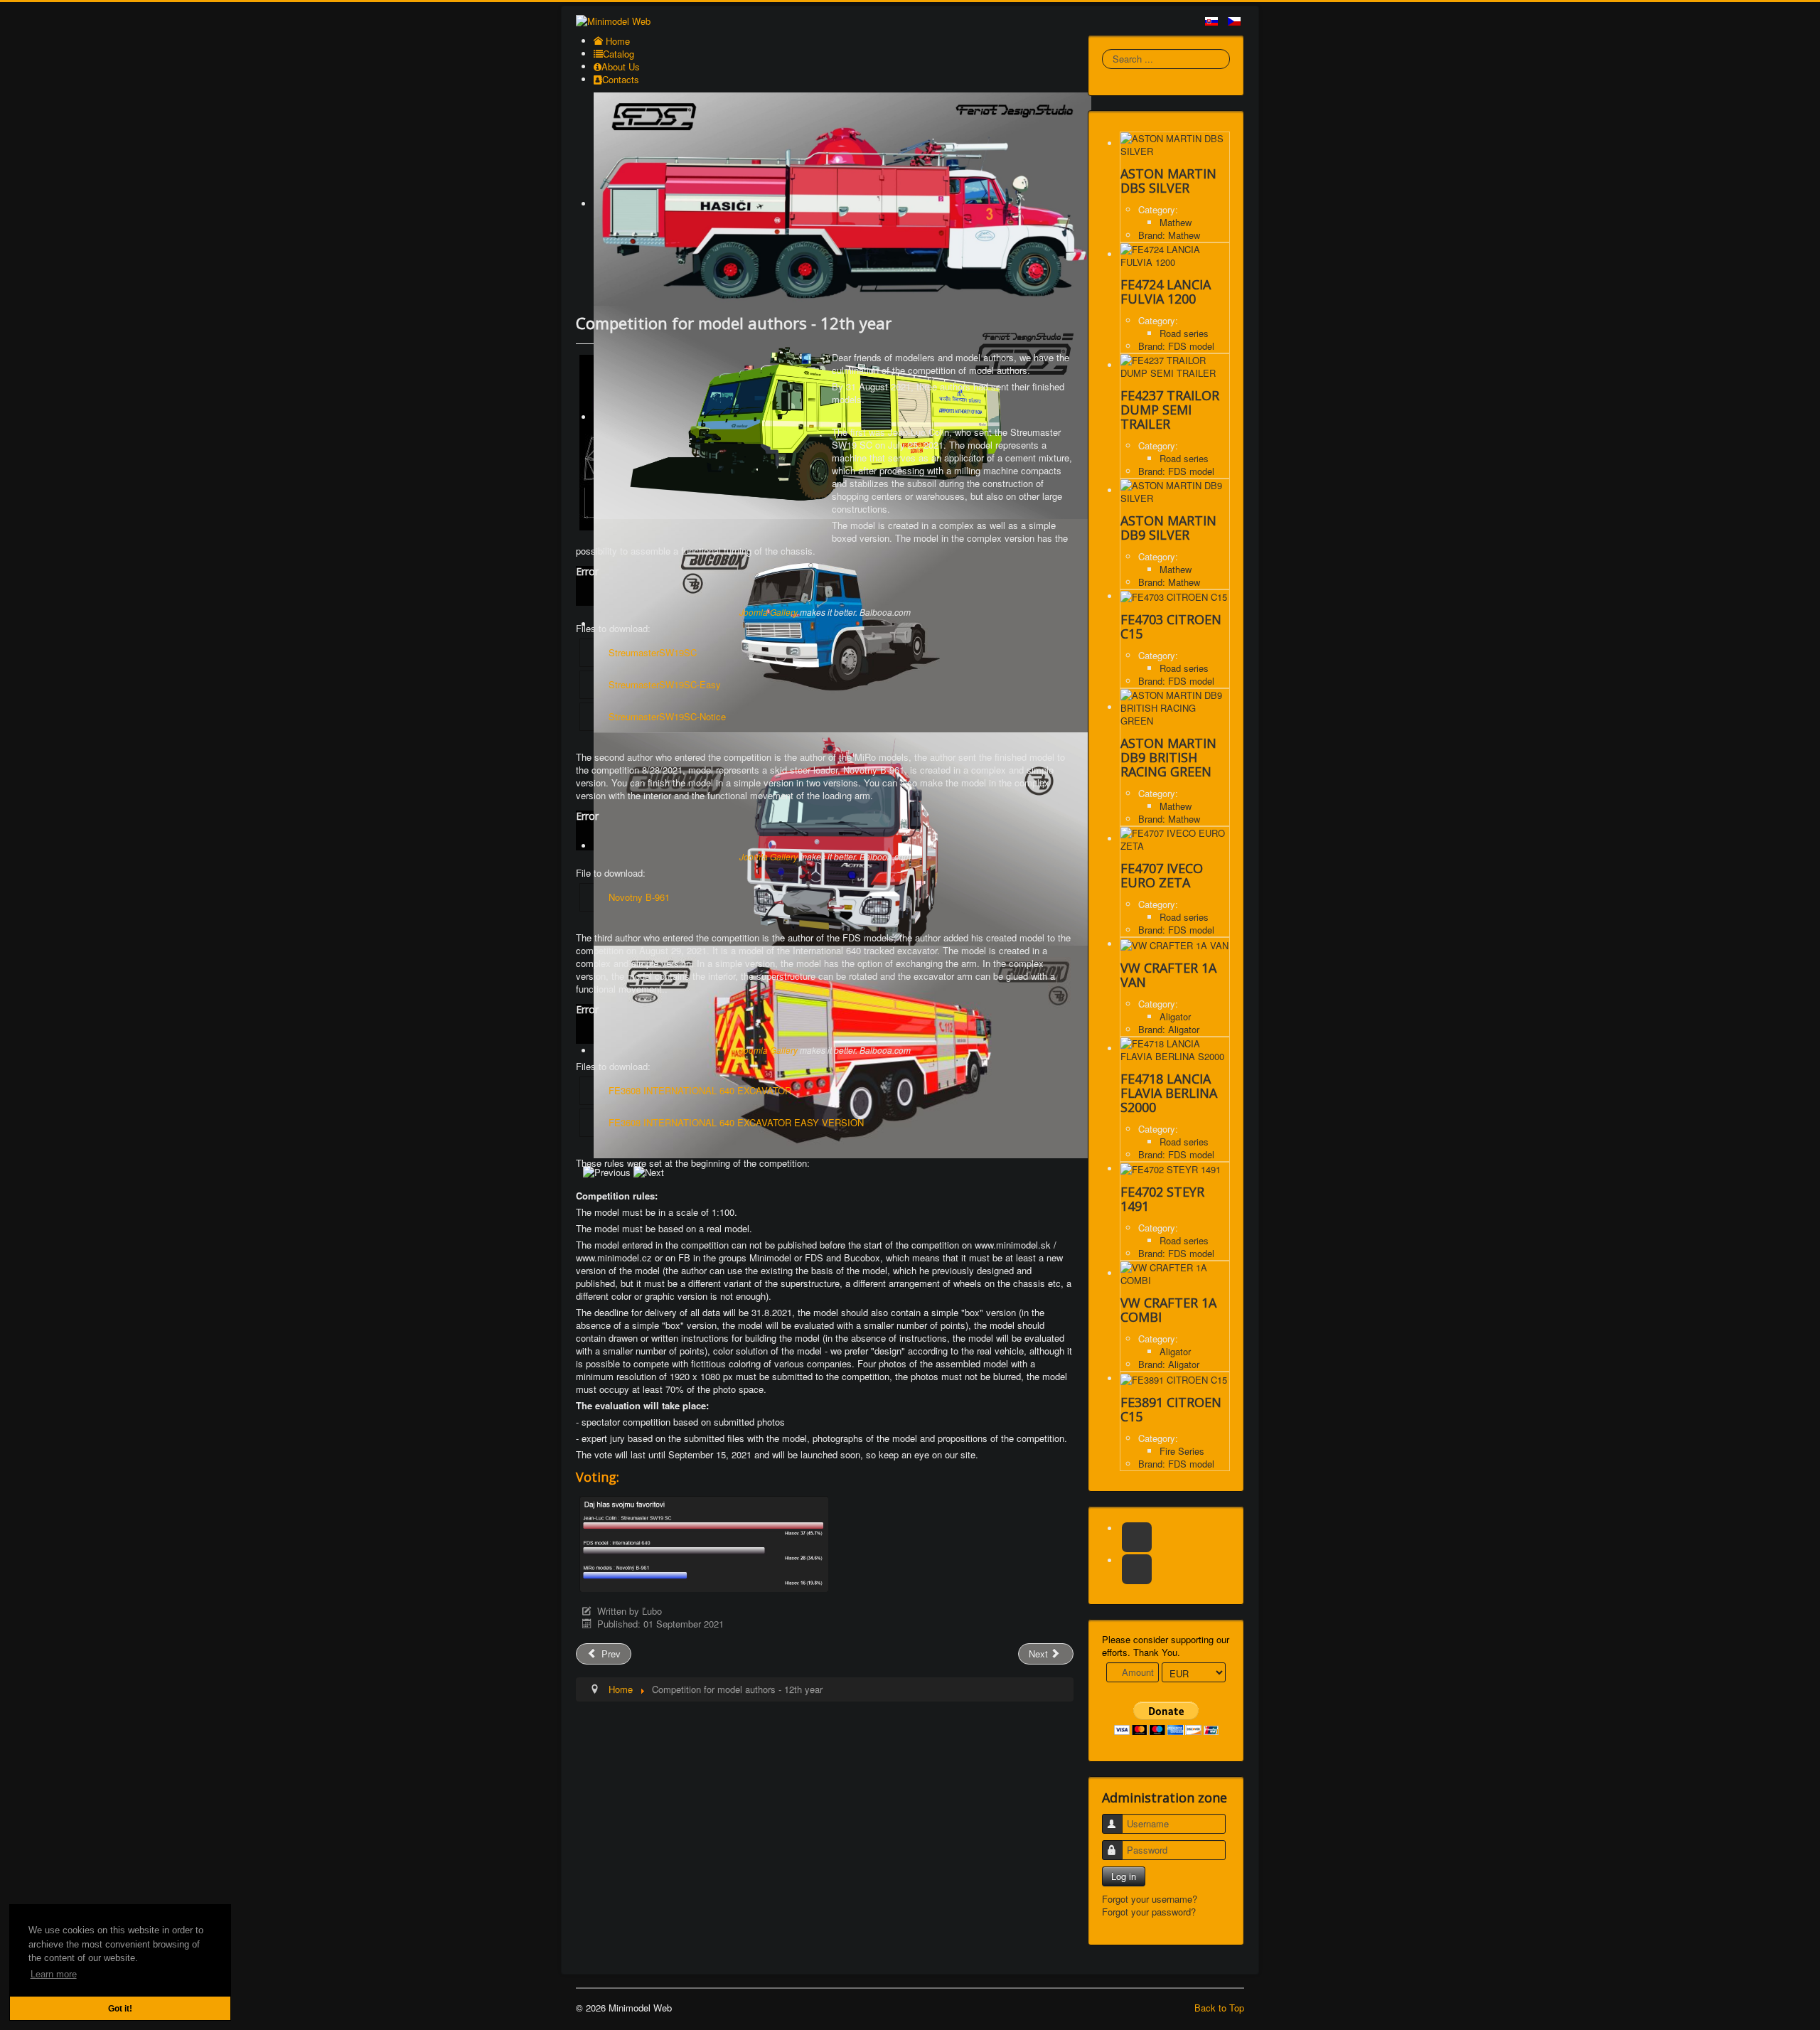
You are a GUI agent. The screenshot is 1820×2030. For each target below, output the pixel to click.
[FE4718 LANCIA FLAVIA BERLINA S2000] (1175, 1048)
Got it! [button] (120, 2008)
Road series (1184, 333)
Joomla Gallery (769, 612)
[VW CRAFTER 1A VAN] (1174, 944)
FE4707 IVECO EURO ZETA (1162, 875)
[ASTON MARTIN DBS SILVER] (1175, 143)
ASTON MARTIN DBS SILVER (1168, 181)
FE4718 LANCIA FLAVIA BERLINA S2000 (1169, 1093)
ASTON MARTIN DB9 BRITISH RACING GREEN (1168, 757)
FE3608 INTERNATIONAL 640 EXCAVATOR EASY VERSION (736, 1122)
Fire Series (1182, 1451)
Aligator (1175, 1016)
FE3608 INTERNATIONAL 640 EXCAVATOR (700, 1090)
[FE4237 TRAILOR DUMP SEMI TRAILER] (1175, 365)
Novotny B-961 (639, 897)
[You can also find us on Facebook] (1137, 1537)
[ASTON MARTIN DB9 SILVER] (1175, 490)
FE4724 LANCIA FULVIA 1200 (1166, 292)
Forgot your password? (1149, 1912)
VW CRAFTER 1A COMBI (1168, 1310)
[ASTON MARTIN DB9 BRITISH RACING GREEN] (1175, 707)
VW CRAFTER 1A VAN (1168, 975)
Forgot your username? (1150, 1899)
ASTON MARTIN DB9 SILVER (1168, 528)
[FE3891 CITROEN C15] (1174, 1378)
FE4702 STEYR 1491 (1162, 1199)
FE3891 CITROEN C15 (1171, 1409)
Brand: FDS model (1176, 346)
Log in (1124, 1876)
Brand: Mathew (1169, 235)
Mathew (1176, 222)
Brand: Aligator (1169, 1029)
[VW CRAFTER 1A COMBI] (1175, 1273)
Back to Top (1219, 2008)
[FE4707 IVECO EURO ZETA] (1175, 839)
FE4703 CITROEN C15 (1171, 626)
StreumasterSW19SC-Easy (665, 684)
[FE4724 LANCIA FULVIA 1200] (1175, 254)
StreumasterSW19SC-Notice (667, 716)
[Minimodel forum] (1137, 1569)
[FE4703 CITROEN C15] (1174, 596)
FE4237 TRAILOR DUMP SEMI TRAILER (1170, 410)
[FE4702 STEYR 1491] (1171, 1169)
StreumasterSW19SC (653, 652)
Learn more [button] (54, 1974)
